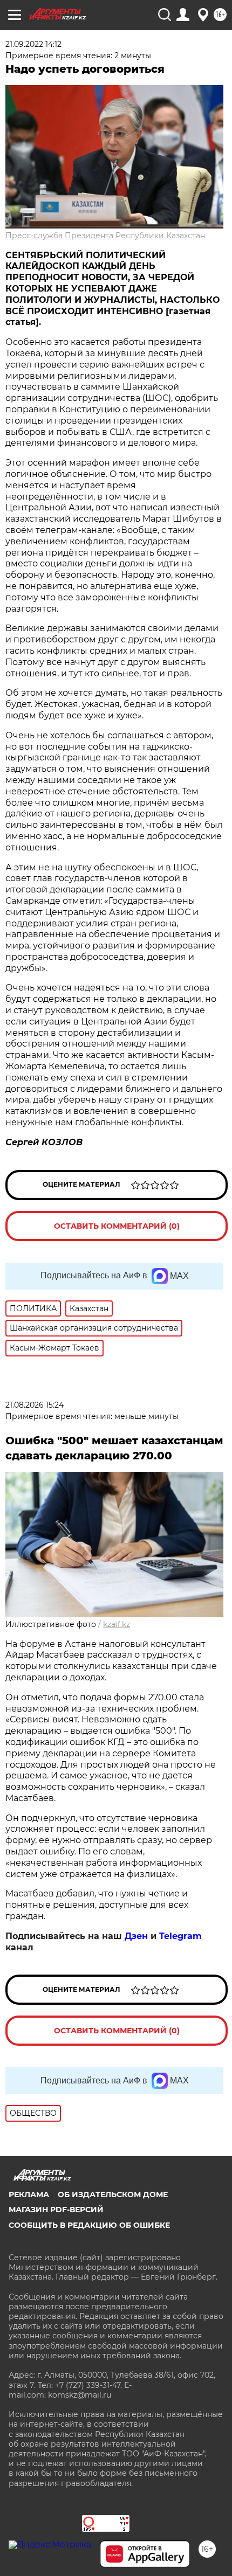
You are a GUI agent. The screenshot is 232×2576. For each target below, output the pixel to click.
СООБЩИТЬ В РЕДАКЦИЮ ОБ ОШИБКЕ (89, 2225)
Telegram (180, 1936)
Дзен (136, 1936)
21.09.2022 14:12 (33, 44)
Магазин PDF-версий (56, 2210)
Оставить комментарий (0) (117, 1226)
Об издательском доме (113, 2194)
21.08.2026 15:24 (35, 1405)
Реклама (29, 2194)
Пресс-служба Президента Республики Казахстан (105, 236)
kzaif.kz (117, 1624)
